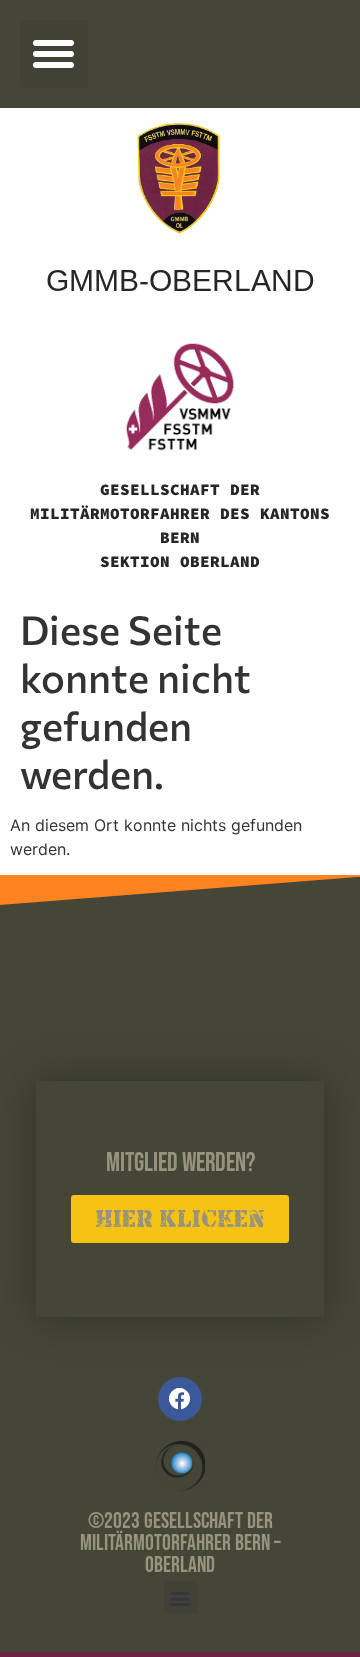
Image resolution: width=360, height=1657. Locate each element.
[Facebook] (180, 1399)
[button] (54, 54)
